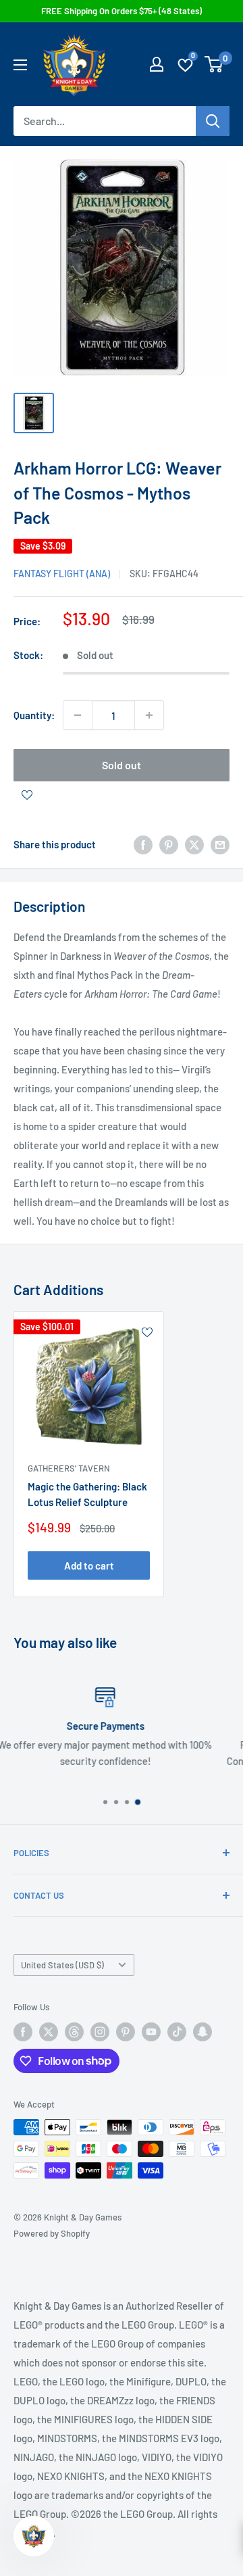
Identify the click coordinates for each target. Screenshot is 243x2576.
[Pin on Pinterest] (169, 844)
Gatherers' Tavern (69, 1468)
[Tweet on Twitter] (194, 844)
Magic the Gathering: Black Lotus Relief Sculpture (87, 1494)
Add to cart (89, 1565)
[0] (214, 64)
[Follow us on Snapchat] (202, 2032)
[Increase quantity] (149, 715)
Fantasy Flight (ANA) (62, 574)
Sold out (122, 765)
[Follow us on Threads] (74, 2032)
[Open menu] (20, 65)
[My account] (157, 64)
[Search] (213, 121)
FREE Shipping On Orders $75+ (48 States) (122, 11)
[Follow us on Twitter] (49, 2032)
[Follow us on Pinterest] (126, 2032)
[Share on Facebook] (143, 844)
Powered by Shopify (52, 2233)
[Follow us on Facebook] (23, 2032)
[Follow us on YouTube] (151, 2032)
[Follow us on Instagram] (100, 2032)
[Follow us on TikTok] (177, 2032)
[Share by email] (220, 844)
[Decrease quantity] (78, 715)
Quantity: (34, 715)
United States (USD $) (62, 1965)
